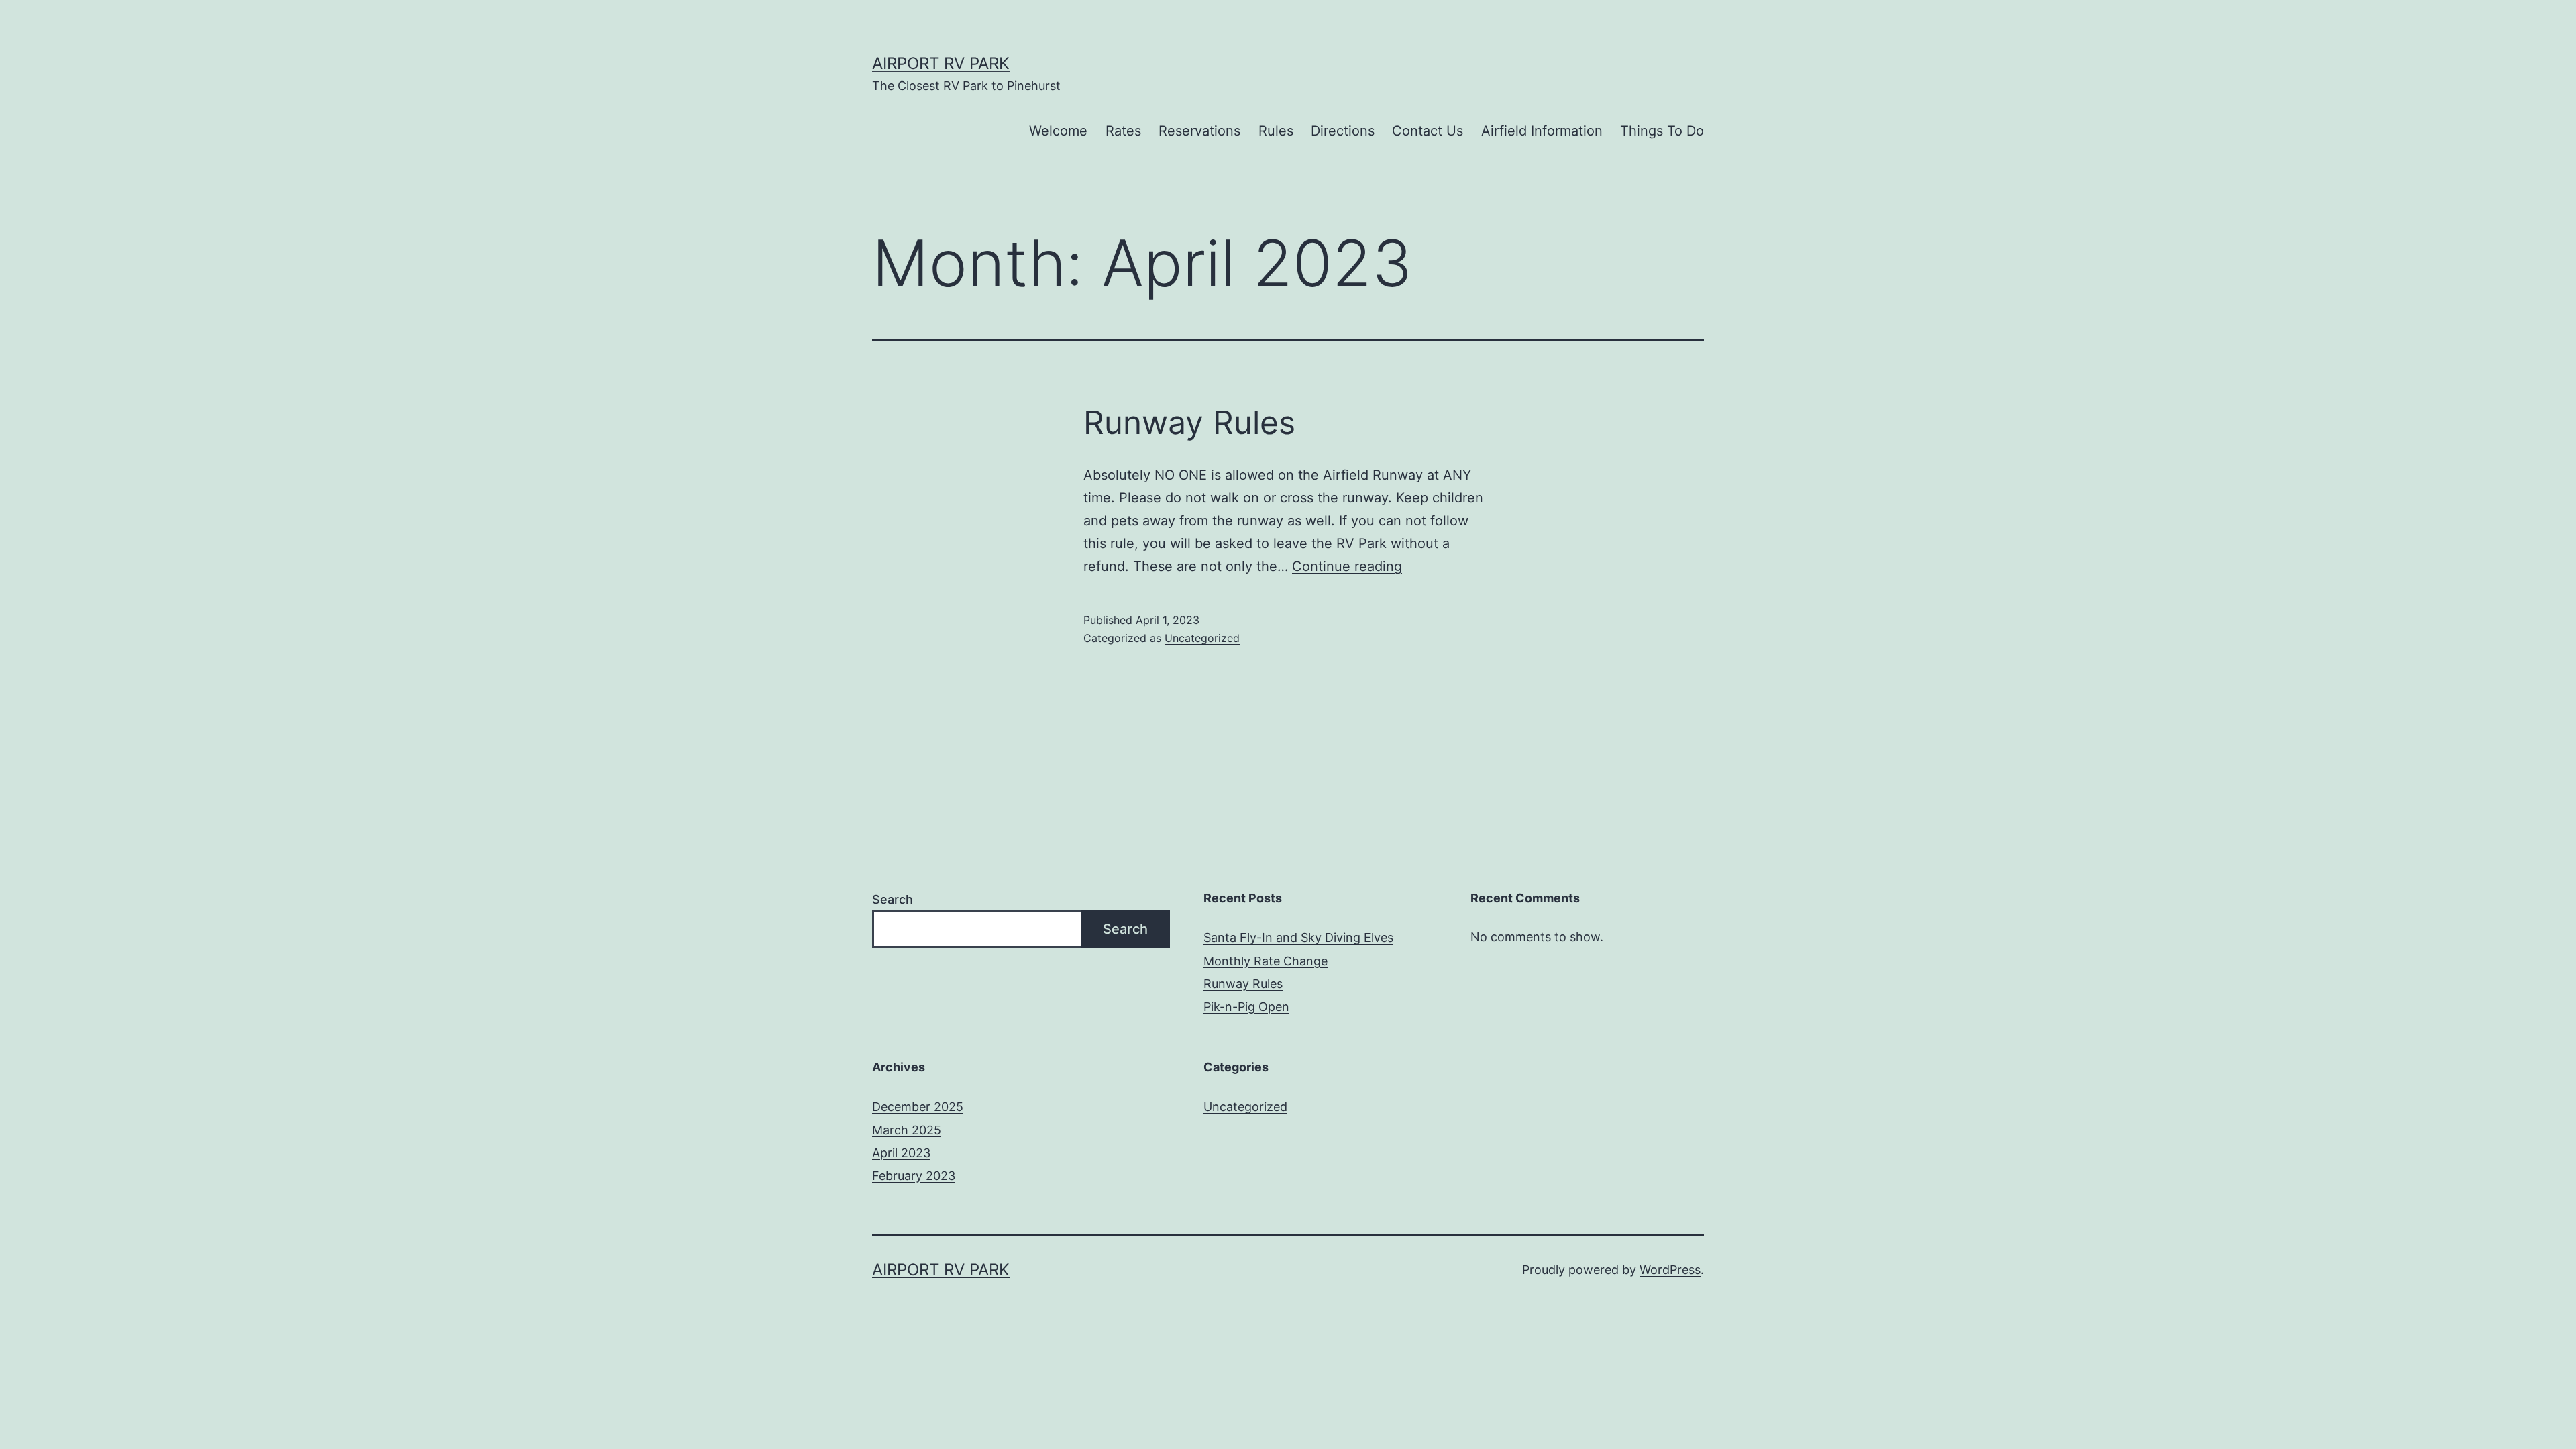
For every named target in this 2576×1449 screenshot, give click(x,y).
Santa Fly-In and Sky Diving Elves (1298, 937)
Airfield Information (1542, 131)
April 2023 (901, 1153)
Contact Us (1428, 131)
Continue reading (1347, 566)
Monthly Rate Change (1266, 961)
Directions (1343, 131)
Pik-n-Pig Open (1246, 1007)
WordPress (1670, 1270)
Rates (1123, 131)
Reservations (1199, 131)
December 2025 (918, 1107)
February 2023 (914, 1176)
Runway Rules (1189, 422)
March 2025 (907, 1130)
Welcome (1058, 131)
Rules (1276, 131)
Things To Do (1662, 131)
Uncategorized (1202, 638)
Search (893, 899)
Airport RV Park (941, 63)
